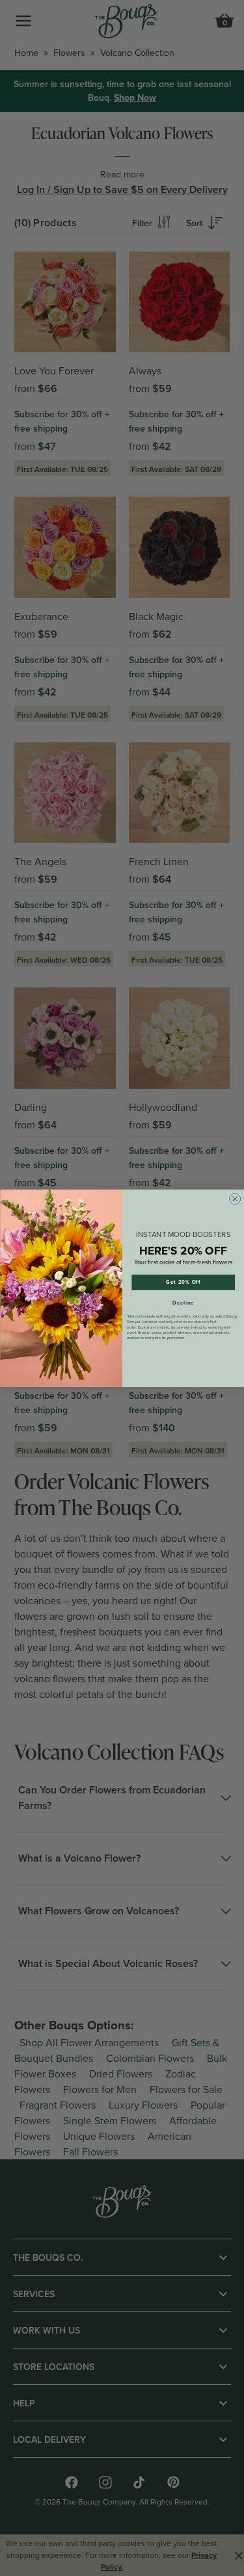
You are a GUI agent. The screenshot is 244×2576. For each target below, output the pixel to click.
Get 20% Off (183, 1282)
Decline (183, 1303)
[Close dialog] (235, 1198)
